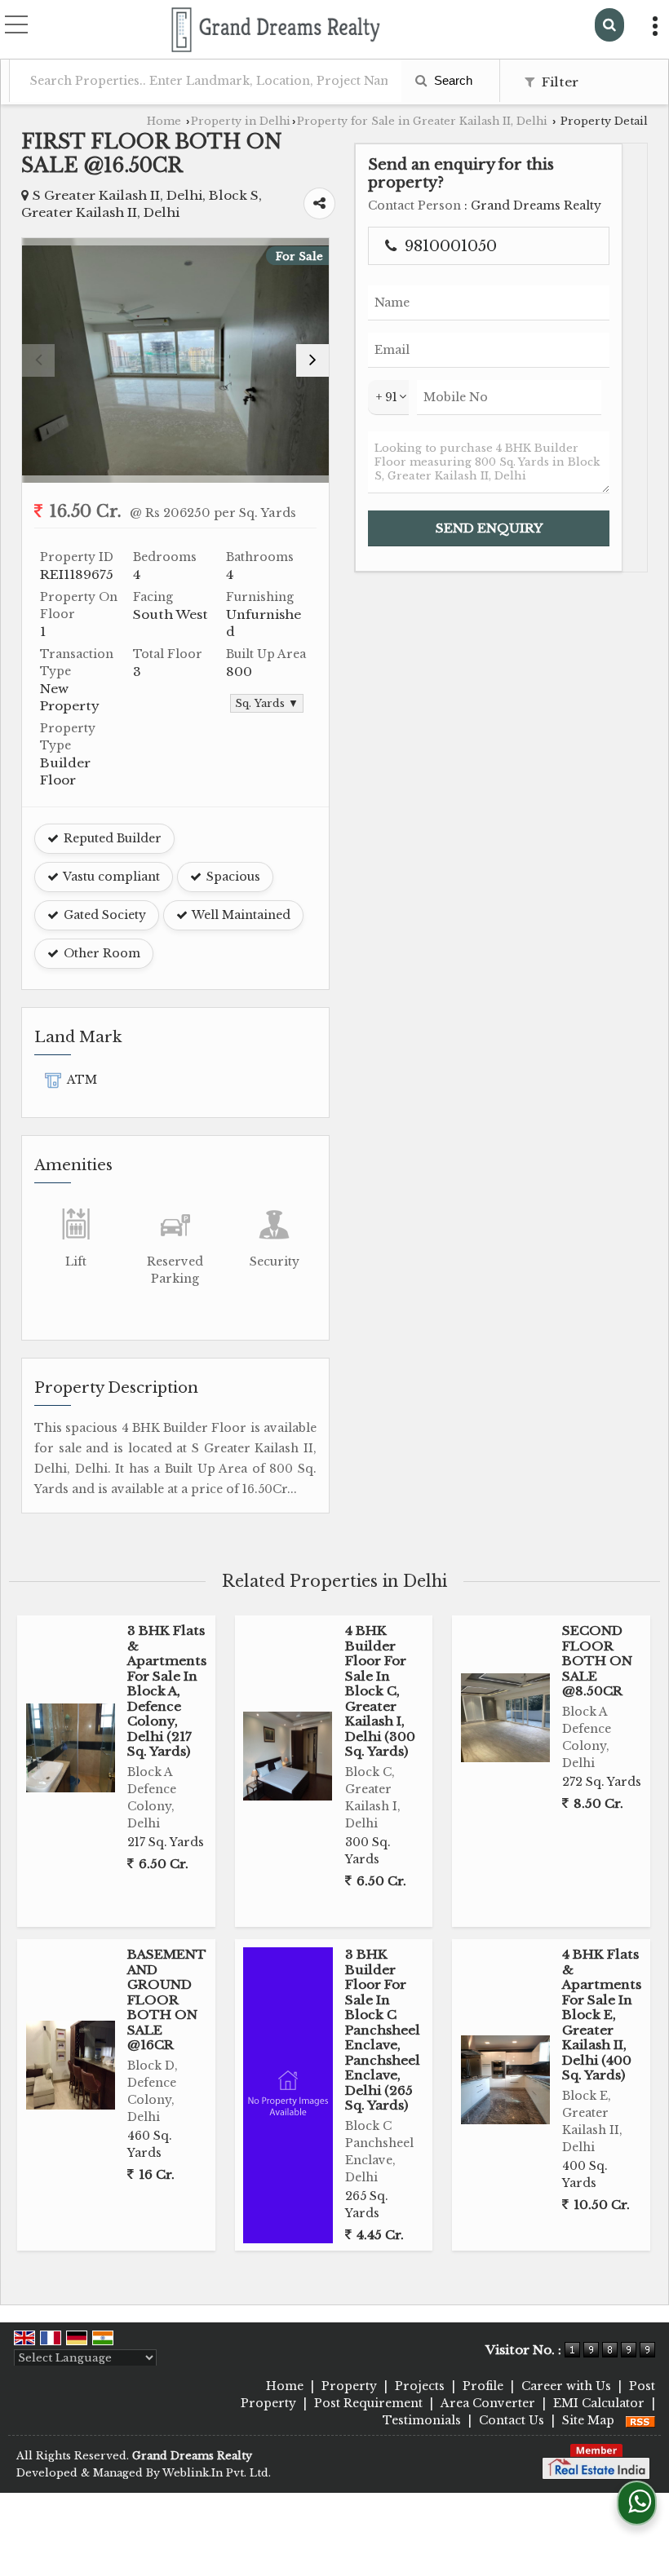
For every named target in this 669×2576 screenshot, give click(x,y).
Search (452, 80)
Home (164, 121)
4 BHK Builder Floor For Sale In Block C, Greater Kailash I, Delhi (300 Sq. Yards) (380, 1691)
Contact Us (512, 2420)
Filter (558, 82)
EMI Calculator (599, 2403)
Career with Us (566, 2386)
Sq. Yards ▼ (267, 703)
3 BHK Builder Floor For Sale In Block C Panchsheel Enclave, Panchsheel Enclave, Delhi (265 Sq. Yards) (383, 2030)
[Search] (609, 25)
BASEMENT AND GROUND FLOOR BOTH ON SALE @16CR (167, 1999)
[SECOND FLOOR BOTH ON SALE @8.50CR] (505, 1718)
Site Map (588, 2420)
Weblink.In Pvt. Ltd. (217, 2473)
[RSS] (640, 2420)
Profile (483, 2386)
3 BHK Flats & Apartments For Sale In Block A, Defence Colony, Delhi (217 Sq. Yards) (167, 1691)
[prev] (38, 360)
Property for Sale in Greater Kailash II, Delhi (422, 121)
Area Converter (488, 2403)
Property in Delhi (241, 121)
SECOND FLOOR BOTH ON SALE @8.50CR (597, 1661)
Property (349, 2386)
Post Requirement (368, 2403)
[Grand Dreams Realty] (276, 31)
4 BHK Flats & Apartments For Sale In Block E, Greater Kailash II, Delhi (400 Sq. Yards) (602, 2015)
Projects (420, 2386)
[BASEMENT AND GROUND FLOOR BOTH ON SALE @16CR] (71, 2065)
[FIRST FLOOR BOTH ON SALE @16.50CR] (175, 360)
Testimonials (422, 2420)
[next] (312, 360)
